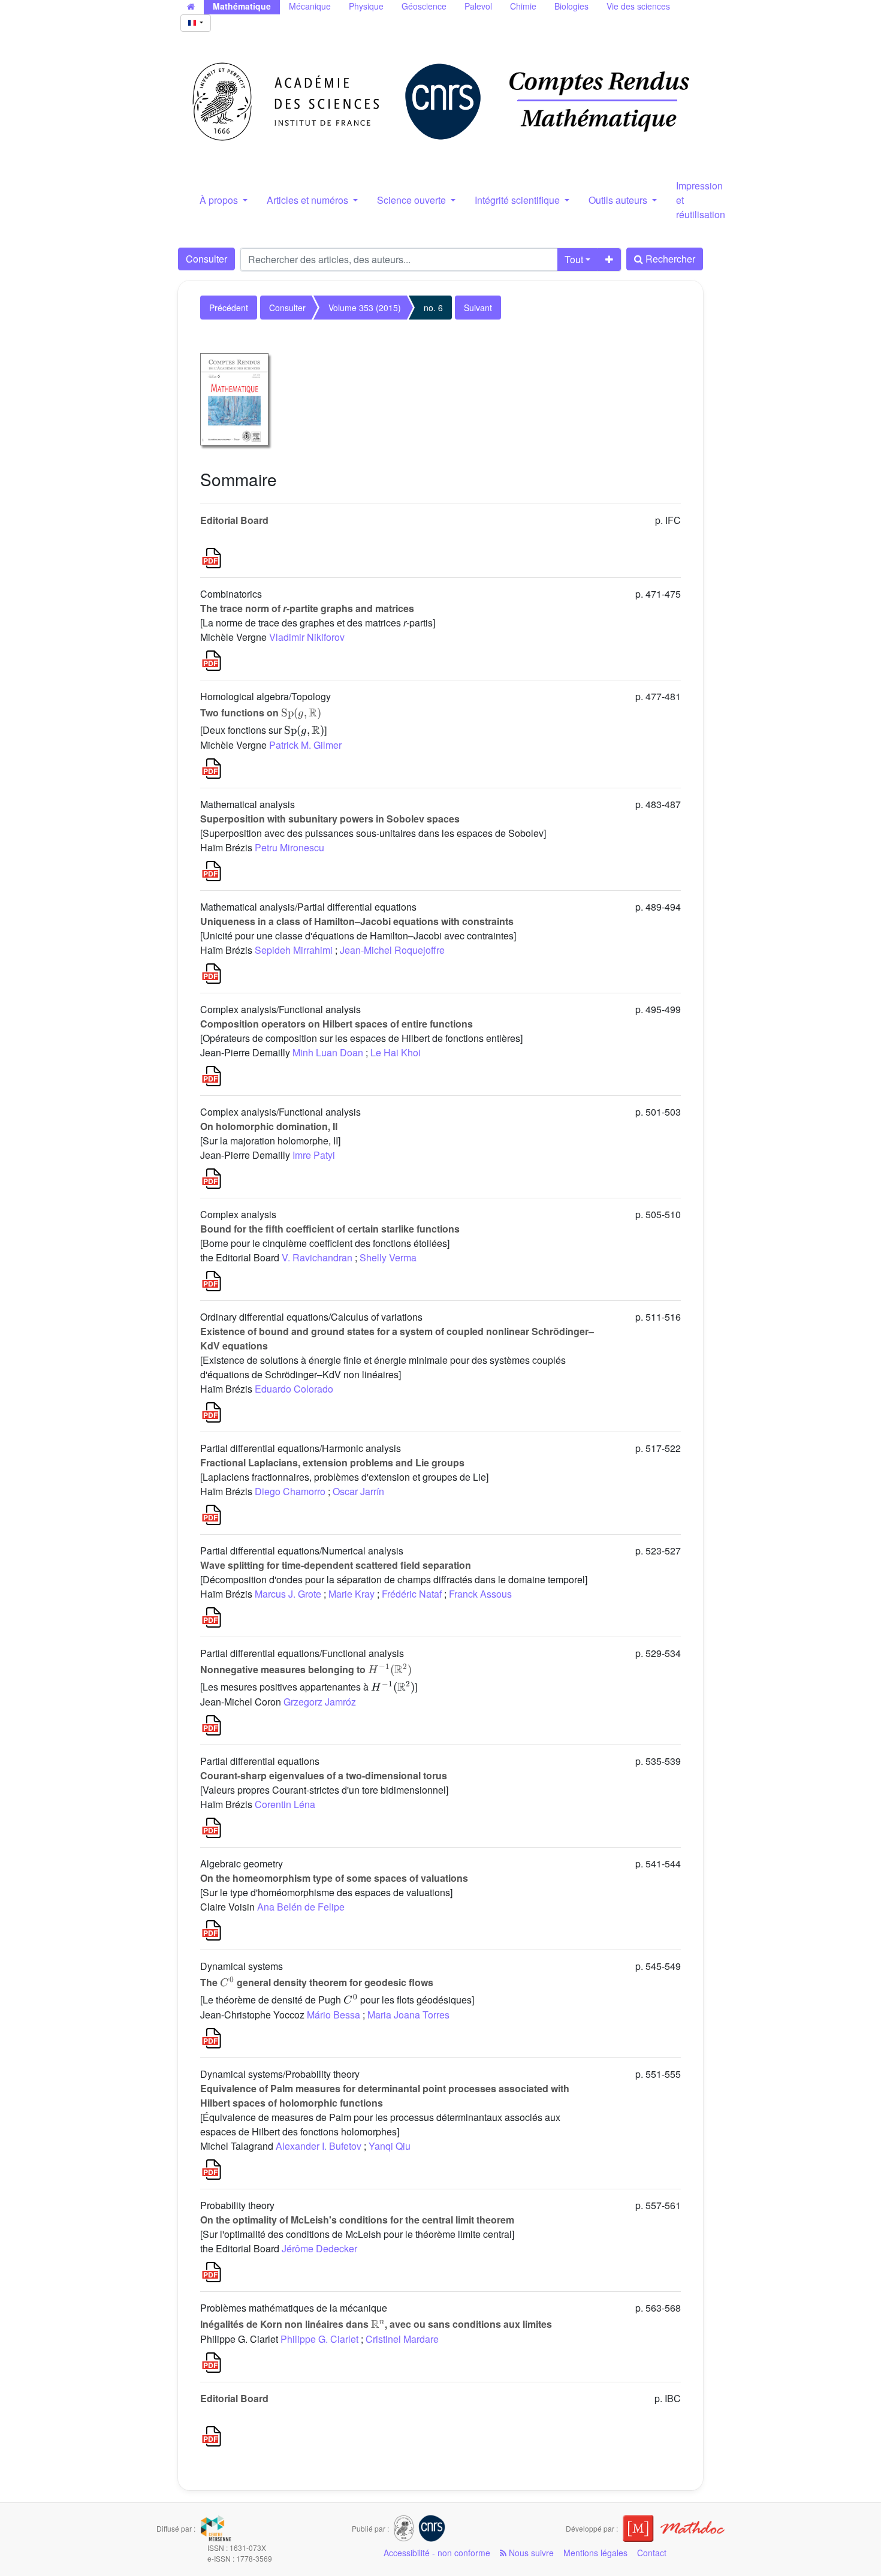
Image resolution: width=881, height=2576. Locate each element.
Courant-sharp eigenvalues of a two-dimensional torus (324, 1775)
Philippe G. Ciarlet (319, 2339)
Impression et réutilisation (701, 200)
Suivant (478, 308)
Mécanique (310, 6)
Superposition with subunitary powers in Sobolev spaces (330, 819)
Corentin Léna (285, 1804)
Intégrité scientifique (518, 200)
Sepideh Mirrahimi (294, 950)
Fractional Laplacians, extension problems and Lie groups (332, 1462)
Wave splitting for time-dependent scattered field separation (336, 1565)
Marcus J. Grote (288, 1594)
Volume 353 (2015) (365, 308)
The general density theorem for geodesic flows (317, 1982)
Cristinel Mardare (402, 2339)
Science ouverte (413, 200)
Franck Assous (480, 1594)
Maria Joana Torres (408, 2015)
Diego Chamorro (290, 1491)
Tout (574, 259)
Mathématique (242, 6)
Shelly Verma (388, 1257)
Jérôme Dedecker (319, 2248)
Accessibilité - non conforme (437, 2553)
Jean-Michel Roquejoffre (392, 950)
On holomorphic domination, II (269, 1126)
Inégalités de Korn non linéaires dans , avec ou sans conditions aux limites (376, 2324)
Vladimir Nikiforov (307, 637)
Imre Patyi (314, 1155)
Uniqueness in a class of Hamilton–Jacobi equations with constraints (357, 921)
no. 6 (433, 308)
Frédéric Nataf (412, 1594)
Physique (366, 6)
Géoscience (424, 6)
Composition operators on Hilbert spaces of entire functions (337, 1024)
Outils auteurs (619, 200)
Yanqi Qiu (390, 2146)
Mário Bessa (334, 2015)
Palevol (478, 6)
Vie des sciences (638, 6)
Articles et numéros (309, 200)
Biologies (571, 6)
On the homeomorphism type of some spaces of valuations (334, 1878)
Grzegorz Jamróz (320, 1702)
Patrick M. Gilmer (305, 745)
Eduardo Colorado (294, 1389)
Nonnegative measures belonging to (306, 1669)
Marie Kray (352, 1594)
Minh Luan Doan (328, 1052)
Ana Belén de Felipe (301, 1907)
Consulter (206, 259)
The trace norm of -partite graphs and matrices (307, 608)
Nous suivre (530, 2553)
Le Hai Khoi (396, 1052)
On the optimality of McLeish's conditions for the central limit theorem (357, 2220)
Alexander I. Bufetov (319, 2146)
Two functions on (261, 712)
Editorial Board (234, 520)
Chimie (523, 6)
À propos (220, 200)
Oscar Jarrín (358, 1491)
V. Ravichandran (317, 1257)
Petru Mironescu (289, 847)
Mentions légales (595, 2553)
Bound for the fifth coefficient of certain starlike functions (330, 1229)
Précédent (229, 308)
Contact (652, 2553)
